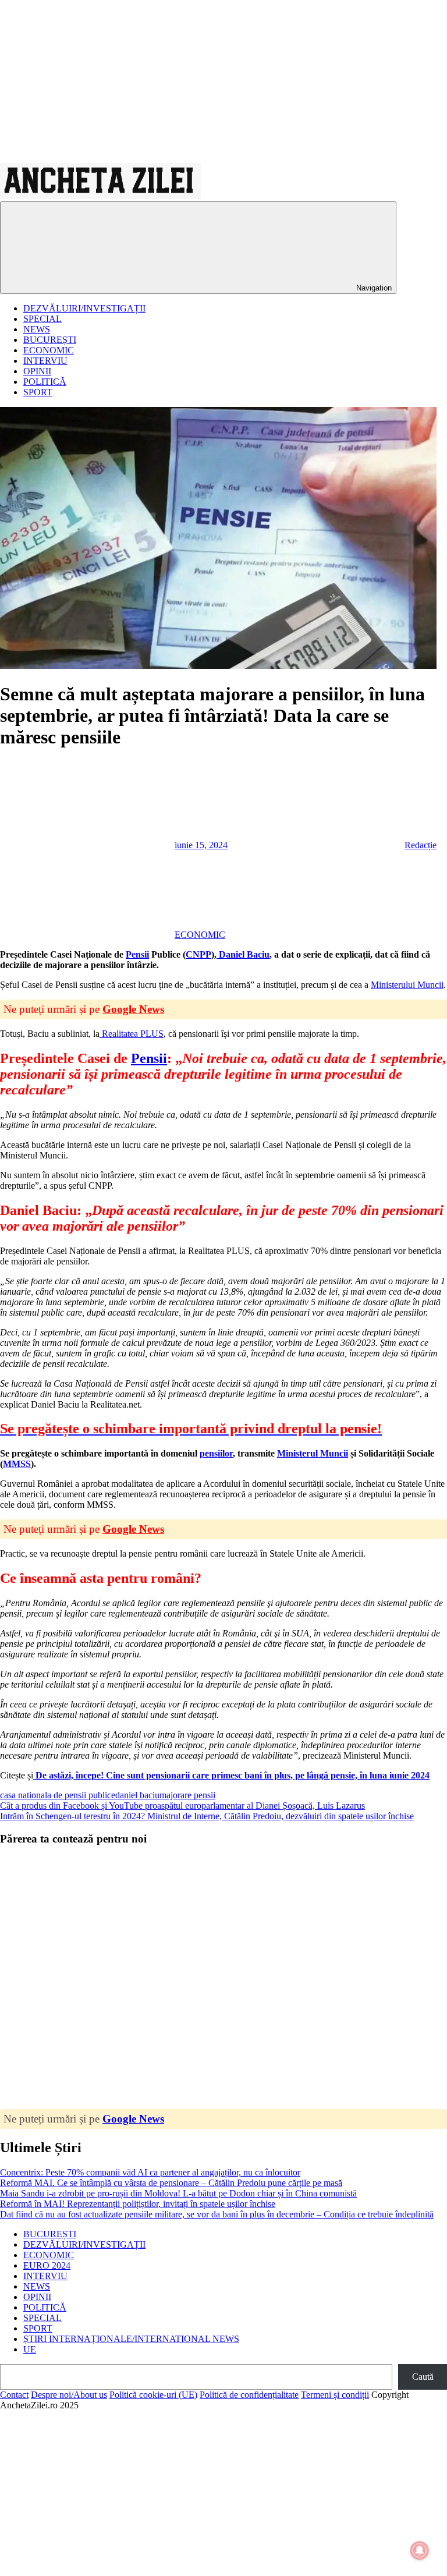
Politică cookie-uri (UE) (153, 2395)
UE (30, 2349)
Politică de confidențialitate (249, 2395)
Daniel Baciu (243, 954)
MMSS (17, 1464)
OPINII (37, 371)
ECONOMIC (49, 350)
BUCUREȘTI (50, 340)
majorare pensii (187, 1795)
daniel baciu (137, 1795)
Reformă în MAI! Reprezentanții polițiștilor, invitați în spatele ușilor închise (138, 2204)
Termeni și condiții (335, 2395)
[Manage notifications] (420, 2550)
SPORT (38, 392)
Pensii (137, 954)
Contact (14, 2395)
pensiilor (216, 1453)
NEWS (37, 329)
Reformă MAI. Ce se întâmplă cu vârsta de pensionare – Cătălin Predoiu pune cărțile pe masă (171, 2183)
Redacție (421, 845)
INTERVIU (45, 361)
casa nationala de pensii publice (58, 1795)
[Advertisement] (223, 82)
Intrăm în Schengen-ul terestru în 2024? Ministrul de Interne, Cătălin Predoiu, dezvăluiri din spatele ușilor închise (207, 1816)
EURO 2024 (47, 2265)
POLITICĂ (45, 382)
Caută (423, 2377)
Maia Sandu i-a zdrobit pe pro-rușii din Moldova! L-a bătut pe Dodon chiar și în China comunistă (178, 2193)
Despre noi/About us (69, 2395)
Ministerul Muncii (313, 1453)
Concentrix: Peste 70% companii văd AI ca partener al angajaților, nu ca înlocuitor (150, 2172)
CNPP (198, 954)
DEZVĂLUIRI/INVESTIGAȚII (84, 308)
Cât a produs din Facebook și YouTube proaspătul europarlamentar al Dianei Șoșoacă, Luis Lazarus (182, 1806)
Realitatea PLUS (132, 1034)
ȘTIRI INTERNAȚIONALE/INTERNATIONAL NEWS (131, 2339)
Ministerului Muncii (407, 985)
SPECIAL (42, 319)
